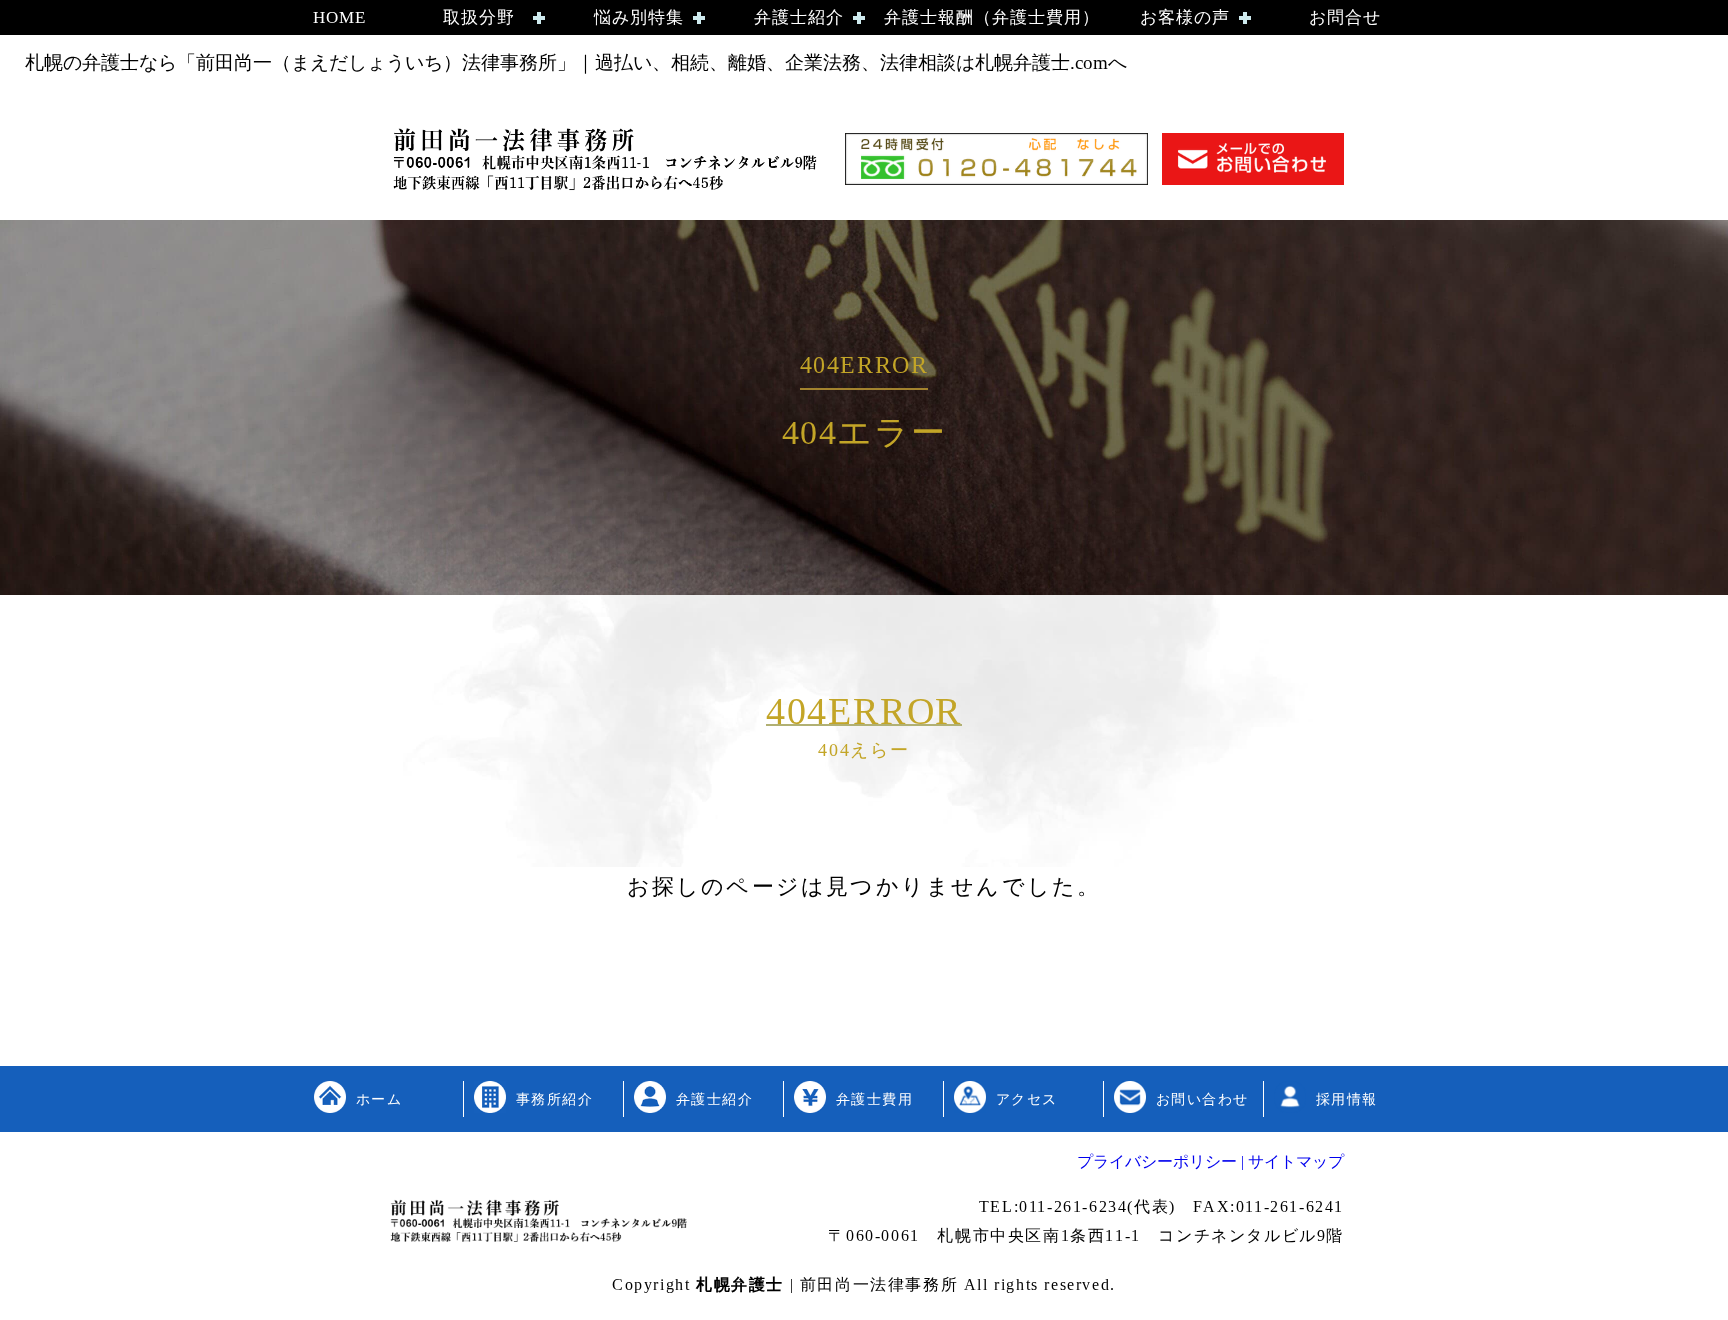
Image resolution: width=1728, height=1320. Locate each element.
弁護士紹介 (799, 17)
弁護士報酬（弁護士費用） (992, 17)
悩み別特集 (639, 17)
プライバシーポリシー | (1160, 1161)
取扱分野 (479, 17)
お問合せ (1345, 17)
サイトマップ (1294, 1161)
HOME (339, 17)
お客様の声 (1185, 17)
